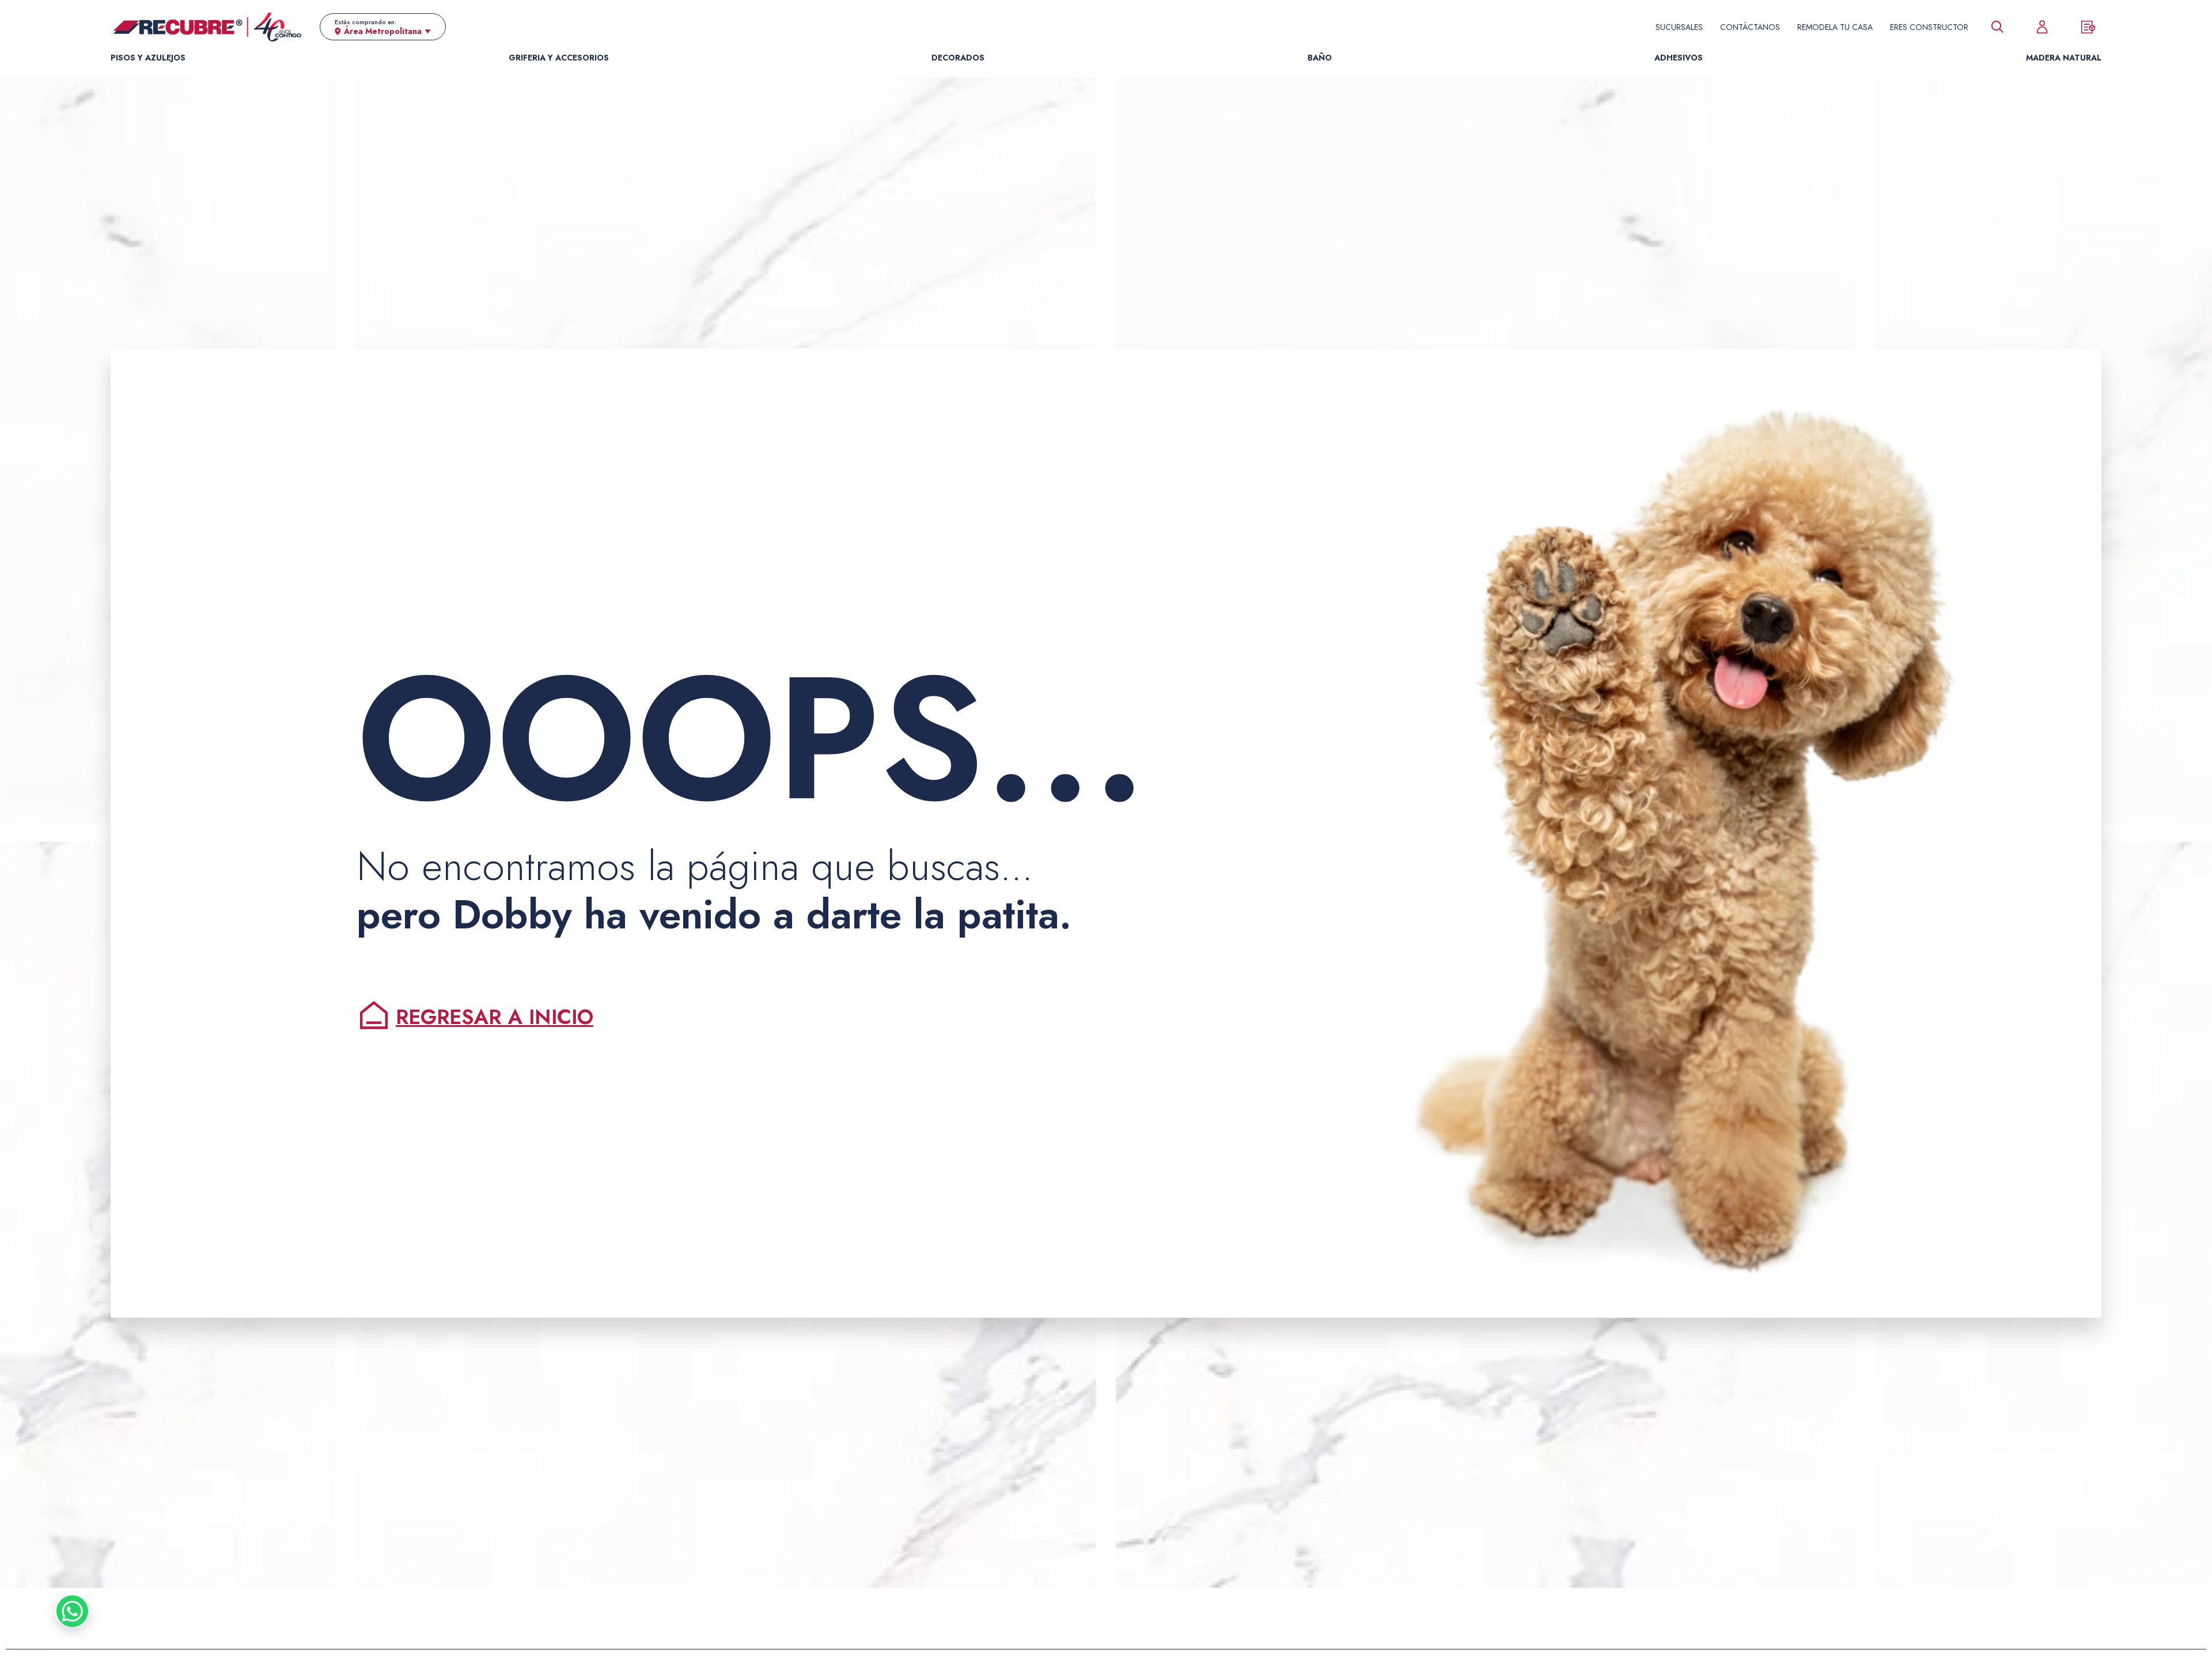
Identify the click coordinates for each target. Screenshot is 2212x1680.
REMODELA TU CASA (1835, 27)
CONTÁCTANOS (1750, 27)
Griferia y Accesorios (559, 58)
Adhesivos (1679, 58)
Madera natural (2064, 58)
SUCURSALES (1679, 27)
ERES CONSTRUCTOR (1929, 27)
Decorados (958, 58)
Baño (1320, 58)
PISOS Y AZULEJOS (148, 58)
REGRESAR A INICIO (495, 1017)
